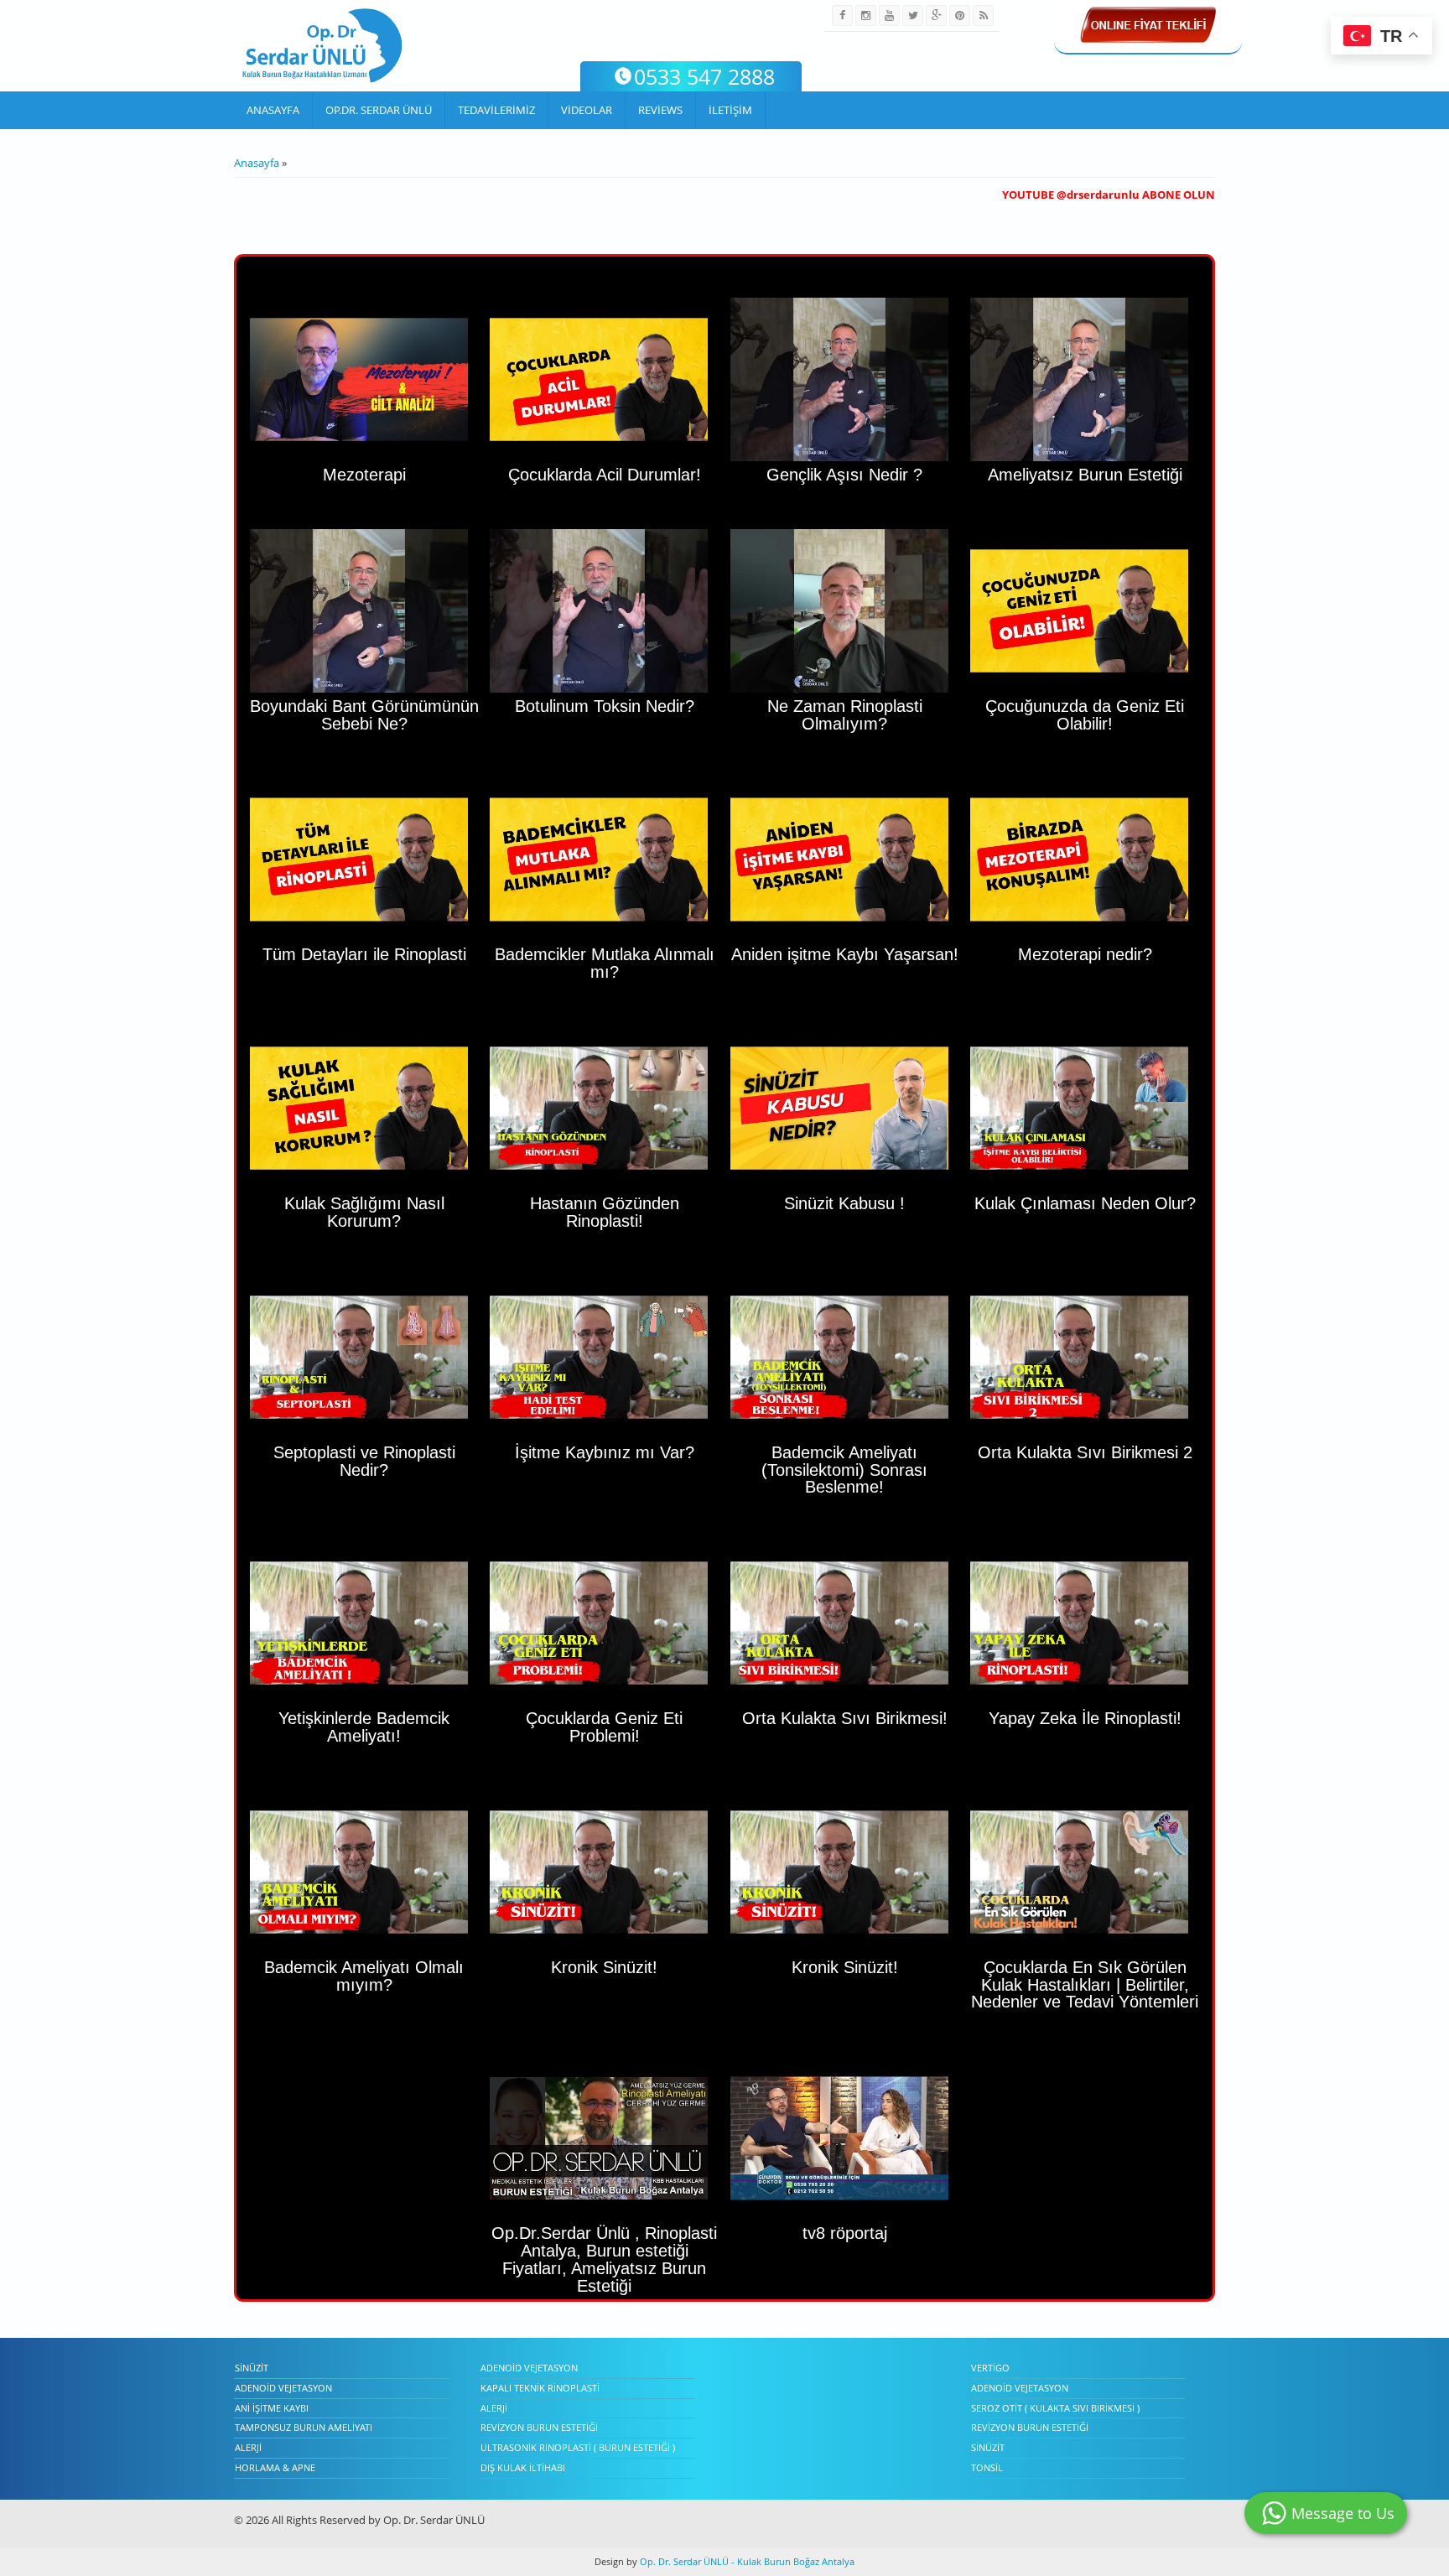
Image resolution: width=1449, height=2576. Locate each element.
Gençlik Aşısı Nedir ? (844, 475)
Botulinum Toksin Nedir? (605, 706)
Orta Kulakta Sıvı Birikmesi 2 (1085, 1452)
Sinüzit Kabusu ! (844, 1203)
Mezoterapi (364, 475)
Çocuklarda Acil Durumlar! (605, 475)
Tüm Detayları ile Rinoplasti (364, 954)
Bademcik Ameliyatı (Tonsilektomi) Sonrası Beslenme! (844, 1470)
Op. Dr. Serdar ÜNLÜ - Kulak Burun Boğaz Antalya (746, 2561)
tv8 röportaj (845, 2233)
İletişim (730, 110)
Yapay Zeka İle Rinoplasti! (1085, 1718)
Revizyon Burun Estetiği (539, 2427)
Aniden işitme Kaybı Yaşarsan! (845, 954)
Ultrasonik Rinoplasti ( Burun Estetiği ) (578, 2447)
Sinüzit (252, 2368)
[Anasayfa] (322, 46)
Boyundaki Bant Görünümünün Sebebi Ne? (364, 715)
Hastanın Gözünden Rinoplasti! (605, 1212)
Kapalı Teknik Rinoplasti (540, 2388)
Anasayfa (273, 110)
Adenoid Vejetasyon (283, 2388)
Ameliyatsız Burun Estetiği (1085, 475)
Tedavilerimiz (496, 110)
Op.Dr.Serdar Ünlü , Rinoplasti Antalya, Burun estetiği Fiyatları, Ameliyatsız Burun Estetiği (604, 2259)
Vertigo (990, 2368)
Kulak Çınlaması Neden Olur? (1085, 1203)
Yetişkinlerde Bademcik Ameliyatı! (364, 1727)
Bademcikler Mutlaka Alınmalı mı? (605, 963)
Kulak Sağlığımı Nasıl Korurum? (364, 1212)
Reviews (660, 110)
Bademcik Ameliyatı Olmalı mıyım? (364, 1976)
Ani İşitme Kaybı (272, 2408)
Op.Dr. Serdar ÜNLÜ (379, 110)
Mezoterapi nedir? (1085, 954)
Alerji (248, 2447)
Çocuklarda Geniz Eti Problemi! (604, 1727)
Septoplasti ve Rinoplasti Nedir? (364, 1461)
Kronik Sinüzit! (845, 1967)
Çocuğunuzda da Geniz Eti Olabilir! (1085, 715)
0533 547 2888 (704, 76)
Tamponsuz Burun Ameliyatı (304, 2427)
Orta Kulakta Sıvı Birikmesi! (845, 1718)
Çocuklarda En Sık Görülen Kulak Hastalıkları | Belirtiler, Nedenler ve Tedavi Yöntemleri (1085, 1985)
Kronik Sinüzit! (604, 1967)
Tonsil (987, 2467)
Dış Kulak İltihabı (523, 2467)
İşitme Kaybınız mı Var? (605, 1452)
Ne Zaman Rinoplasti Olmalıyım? (845, 715)
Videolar (587, 110)
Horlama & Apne (275, 2467)
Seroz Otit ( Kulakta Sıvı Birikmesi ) (1055, 2408)
